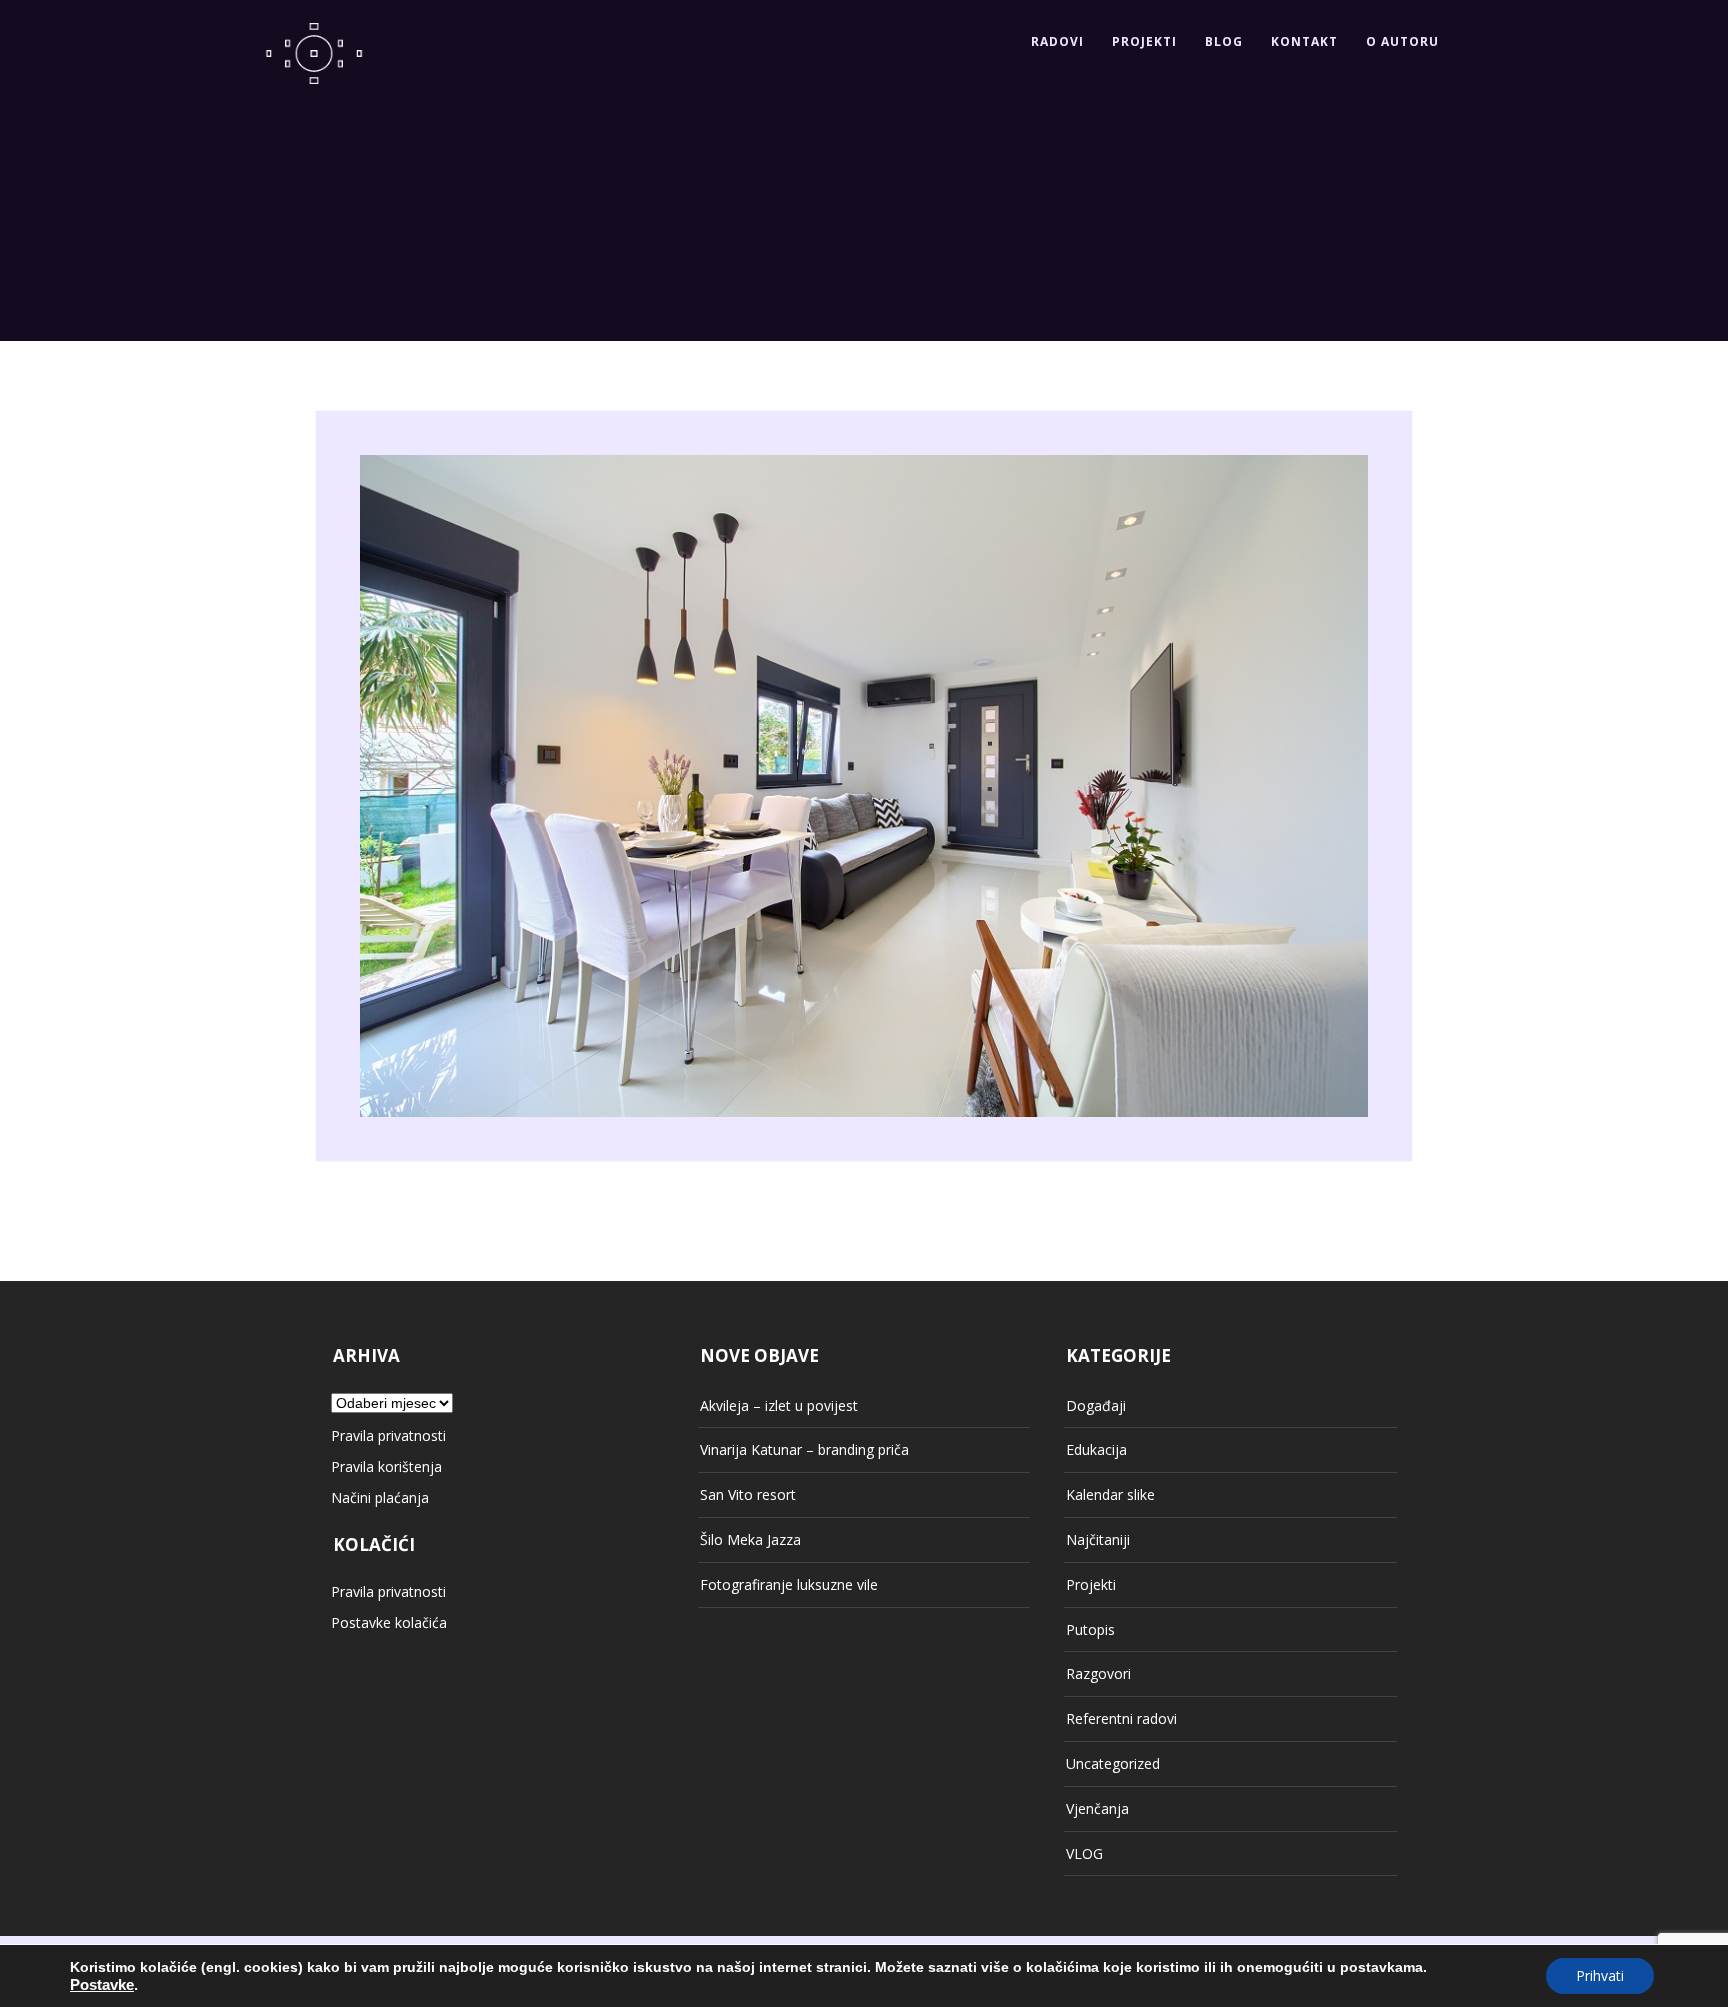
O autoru (1402, 41)
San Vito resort (748, 1494)
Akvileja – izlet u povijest (779, 1405)
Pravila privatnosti (388, 1435)
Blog (1224, 41)
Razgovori (1098, 1673)
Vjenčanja (1097, 1808)
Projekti (1144, 41)
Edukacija (1096, 1449)
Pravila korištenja (386, 1466)
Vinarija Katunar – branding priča (804, 1449)
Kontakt (1304, 41)
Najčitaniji (1098, 1539)
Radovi (1057, 41)
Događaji (1096, 1405)
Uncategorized (1113, 1763)
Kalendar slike (1110, 1494)
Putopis (1090, 1629)
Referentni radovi (1121, 1718)
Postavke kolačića (389, 1622)
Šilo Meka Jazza (750, 1539)
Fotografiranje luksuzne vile (789, 1584)
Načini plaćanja (380, 1497)
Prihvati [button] (1600, 1975)
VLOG (1084, 1853)
